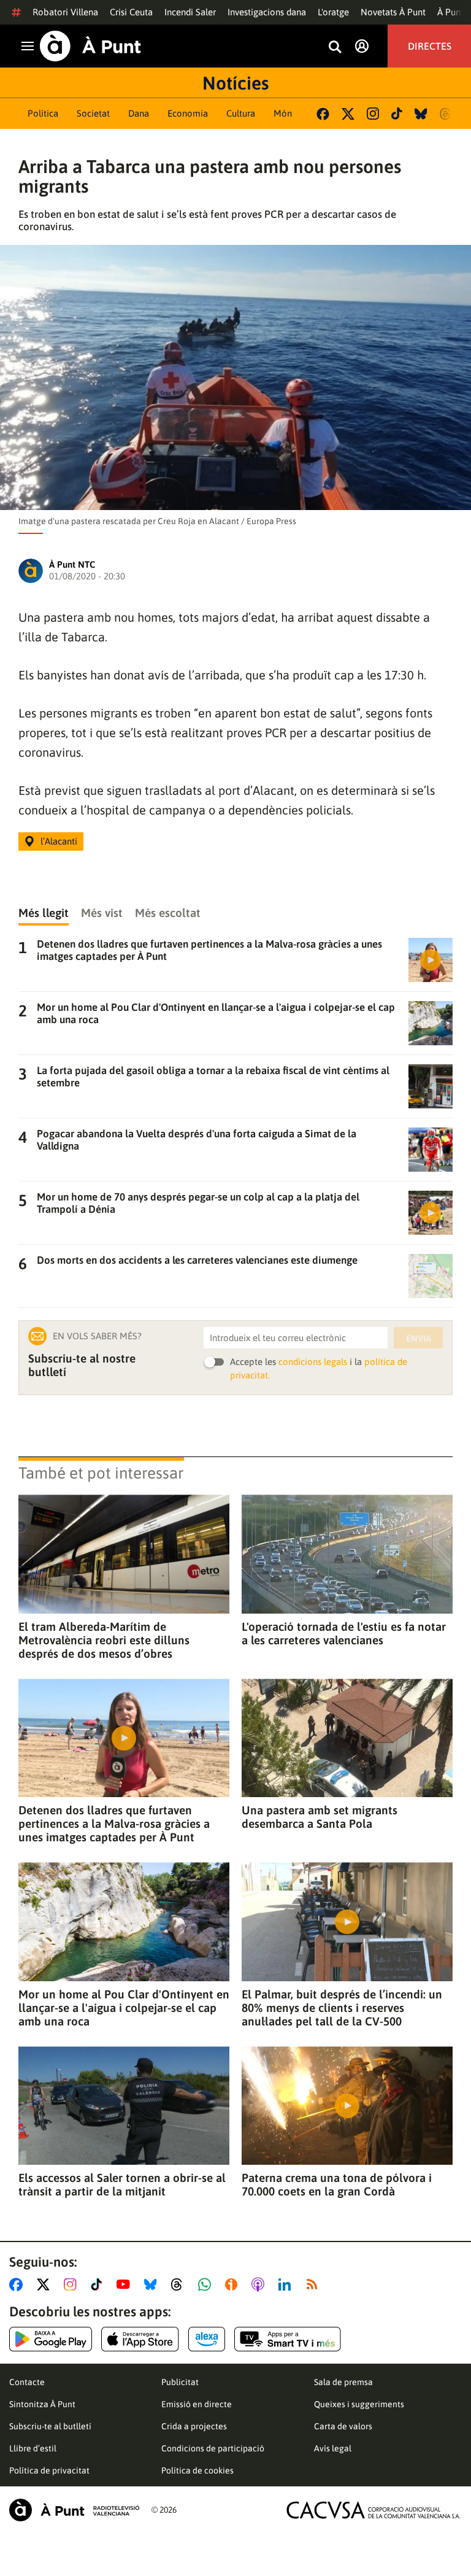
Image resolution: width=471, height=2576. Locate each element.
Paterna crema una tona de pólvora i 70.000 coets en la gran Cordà (337, 2184)
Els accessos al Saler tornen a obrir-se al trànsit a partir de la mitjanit (122, 2184)
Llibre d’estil (33, 2448)
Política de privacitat (49, 2470)
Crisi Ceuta (131, 12)
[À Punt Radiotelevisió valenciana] (74, 2510)
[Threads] (446, 114)
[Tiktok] (397, 114)
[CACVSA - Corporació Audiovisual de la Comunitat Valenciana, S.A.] (373, 2510)
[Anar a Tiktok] (99, 2284)
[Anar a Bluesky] (153, 2284)
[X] (348, 114)
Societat (93, 113)
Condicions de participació (213, 2448)
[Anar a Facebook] (18, 2284)
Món (283, 113)
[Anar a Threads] (180, 2284)
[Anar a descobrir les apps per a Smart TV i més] (288, 2339)
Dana (139, 113)
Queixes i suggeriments (359, 2404)
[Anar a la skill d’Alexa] (207, 2339)
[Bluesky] (421, 114)
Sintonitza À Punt (42, 2404)
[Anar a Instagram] (73, 2284)
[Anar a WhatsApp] (207, 2284)
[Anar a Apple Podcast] (260, 2284)
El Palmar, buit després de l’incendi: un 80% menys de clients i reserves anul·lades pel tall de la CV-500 (342, 2008)
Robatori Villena (65, 12)
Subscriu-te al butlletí (50, 2426)
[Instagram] (373, 114)
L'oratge (333, 12)
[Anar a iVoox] (234, 2284)
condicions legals (313, 1362)
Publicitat (180, 2382)
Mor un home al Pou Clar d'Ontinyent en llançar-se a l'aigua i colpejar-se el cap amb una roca (124, 2008)
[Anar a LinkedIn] (287, 2284)
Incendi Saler (190, 12)
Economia (188, 113)
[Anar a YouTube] (126, 2284)
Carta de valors (343, 2426)
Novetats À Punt (393, 12)
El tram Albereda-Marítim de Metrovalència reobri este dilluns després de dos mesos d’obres (104, 1640)
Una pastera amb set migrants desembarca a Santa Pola (320, 1817)
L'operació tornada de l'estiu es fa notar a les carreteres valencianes (344, 1633)
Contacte (27, 2382)
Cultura (241, 113)
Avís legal (333, 2448)
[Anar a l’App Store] (140, 2339)
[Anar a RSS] (315, 2284)
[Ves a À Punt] (90, 46)
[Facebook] (323, 114)
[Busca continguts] (335, 48)
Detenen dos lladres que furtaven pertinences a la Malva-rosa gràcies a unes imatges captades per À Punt (114, 1824)
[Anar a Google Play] (51, 2339)
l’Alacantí (59, 841)
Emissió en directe (197, 2404)
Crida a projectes (194, 2426)
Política (43, 113)
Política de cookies (197, 2470)
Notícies (235, 83)
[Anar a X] (46, 2284)
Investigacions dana (267, 12)
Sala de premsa (343, 2382)
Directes (430, 46)
